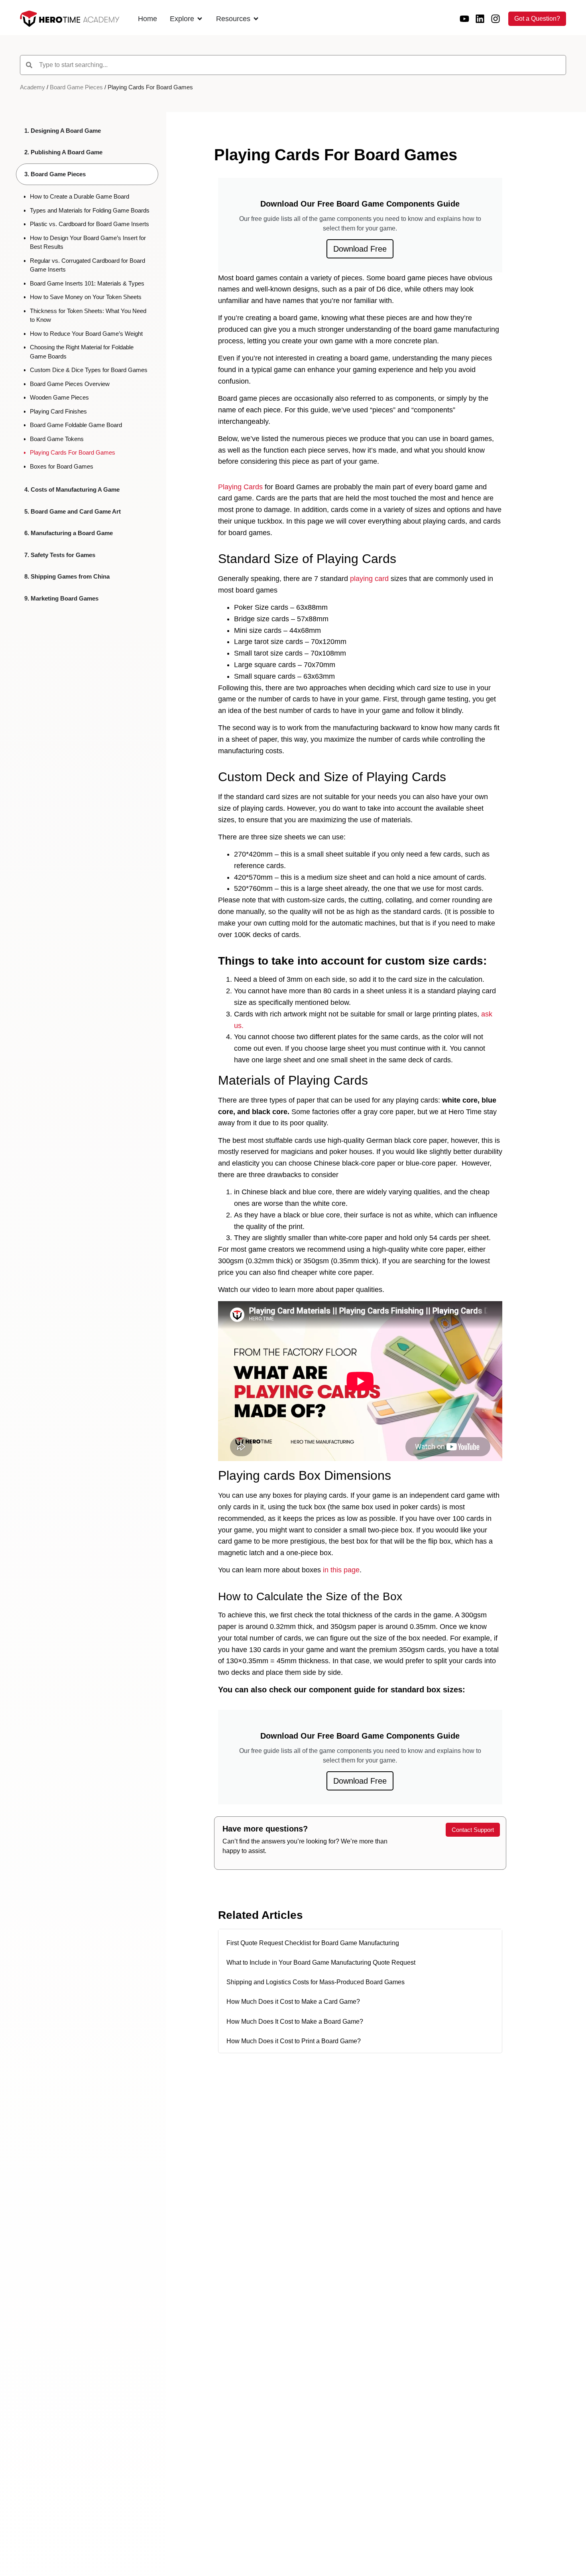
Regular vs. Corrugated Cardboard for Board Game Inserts (88, 265)
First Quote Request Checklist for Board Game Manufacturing (313, 1943)
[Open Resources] (256, 19)
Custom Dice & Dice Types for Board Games (89, 370)
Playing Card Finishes (58, 411)
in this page (341, 1570)
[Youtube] (464, 19)
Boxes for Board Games (62, 466)
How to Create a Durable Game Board (80, 196)
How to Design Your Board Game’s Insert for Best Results (88, 242)
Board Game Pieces (76, 87)
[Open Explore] (200, 19)
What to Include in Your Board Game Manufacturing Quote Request (321, 1963)
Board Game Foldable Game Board (76, 425)
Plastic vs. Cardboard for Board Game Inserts (89, 224)
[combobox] (293, 65)
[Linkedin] (480, 19)
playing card (369, 579)
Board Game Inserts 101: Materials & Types (87, 283)
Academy (32, 87)
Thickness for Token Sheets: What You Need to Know (88, 315)
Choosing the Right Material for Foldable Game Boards (82, 352)
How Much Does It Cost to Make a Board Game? (295, 2022)
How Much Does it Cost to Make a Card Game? (293, 2002)
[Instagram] (496, 19)
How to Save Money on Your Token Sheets (86, 297)
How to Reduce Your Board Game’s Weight (86, 334)
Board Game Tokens (57, 439)
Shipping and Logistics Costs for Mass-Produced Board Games (316, 1982)
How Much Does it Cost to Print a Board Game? (294, 2041)
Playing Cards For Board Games (73, 452)
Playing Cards (240, 487)
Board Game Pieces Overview (70, 384)
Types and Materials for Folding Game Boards (90, 210)
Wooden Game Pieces (59, 397)
